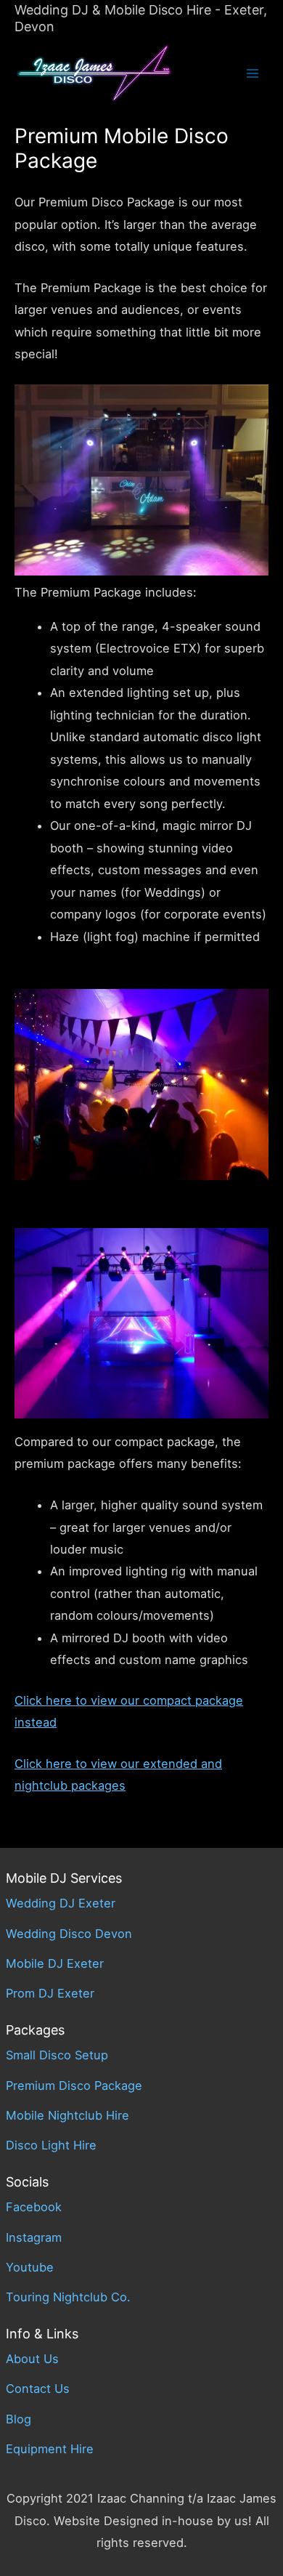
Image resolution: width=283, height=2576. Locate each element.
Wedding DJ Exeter (61, 1903)
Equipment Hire (50, 2449)
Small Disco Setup (57, 2055)
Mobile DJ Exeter (55, 1963)
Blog (19, 2419)
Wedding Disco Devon (69, 1934)
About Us (32, 2359)
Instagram (34, 2237)
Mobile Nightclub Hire (67, 2115)
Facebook (34, 2207)
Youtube (30, 2267)
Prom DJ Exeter (50, 1993)
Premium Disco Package (74, 2086)
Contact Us (38, 2389)
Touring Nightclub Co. (68, 2297)
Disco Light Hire (51, 2145)
